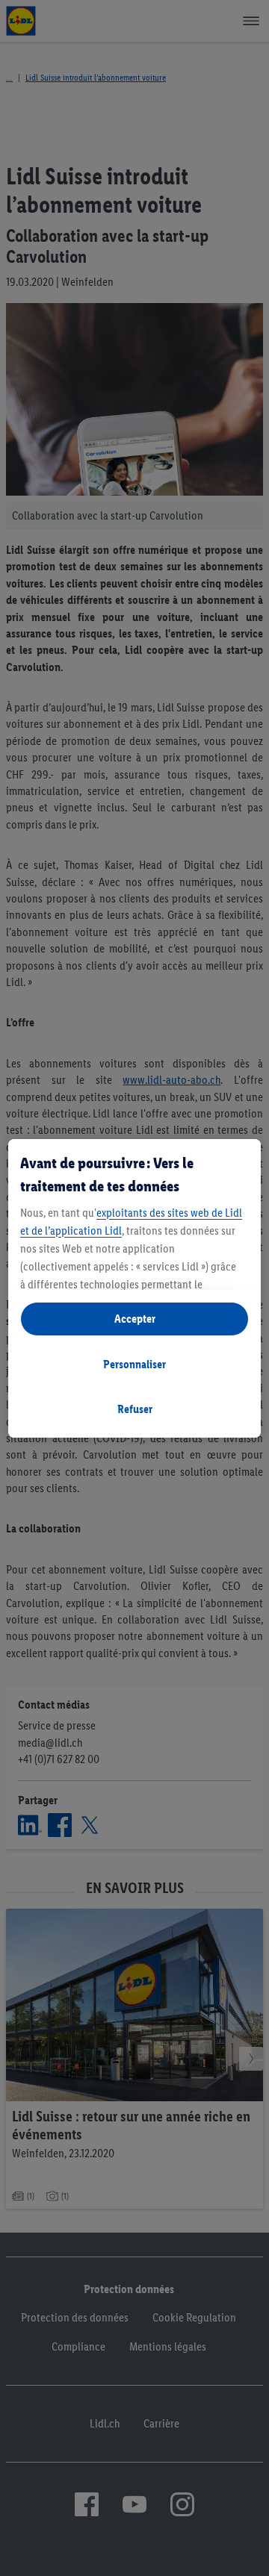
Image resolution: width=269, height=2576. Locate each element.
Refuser (135, 1409)
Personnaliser (134, 1364)
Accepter (135, 1319)
